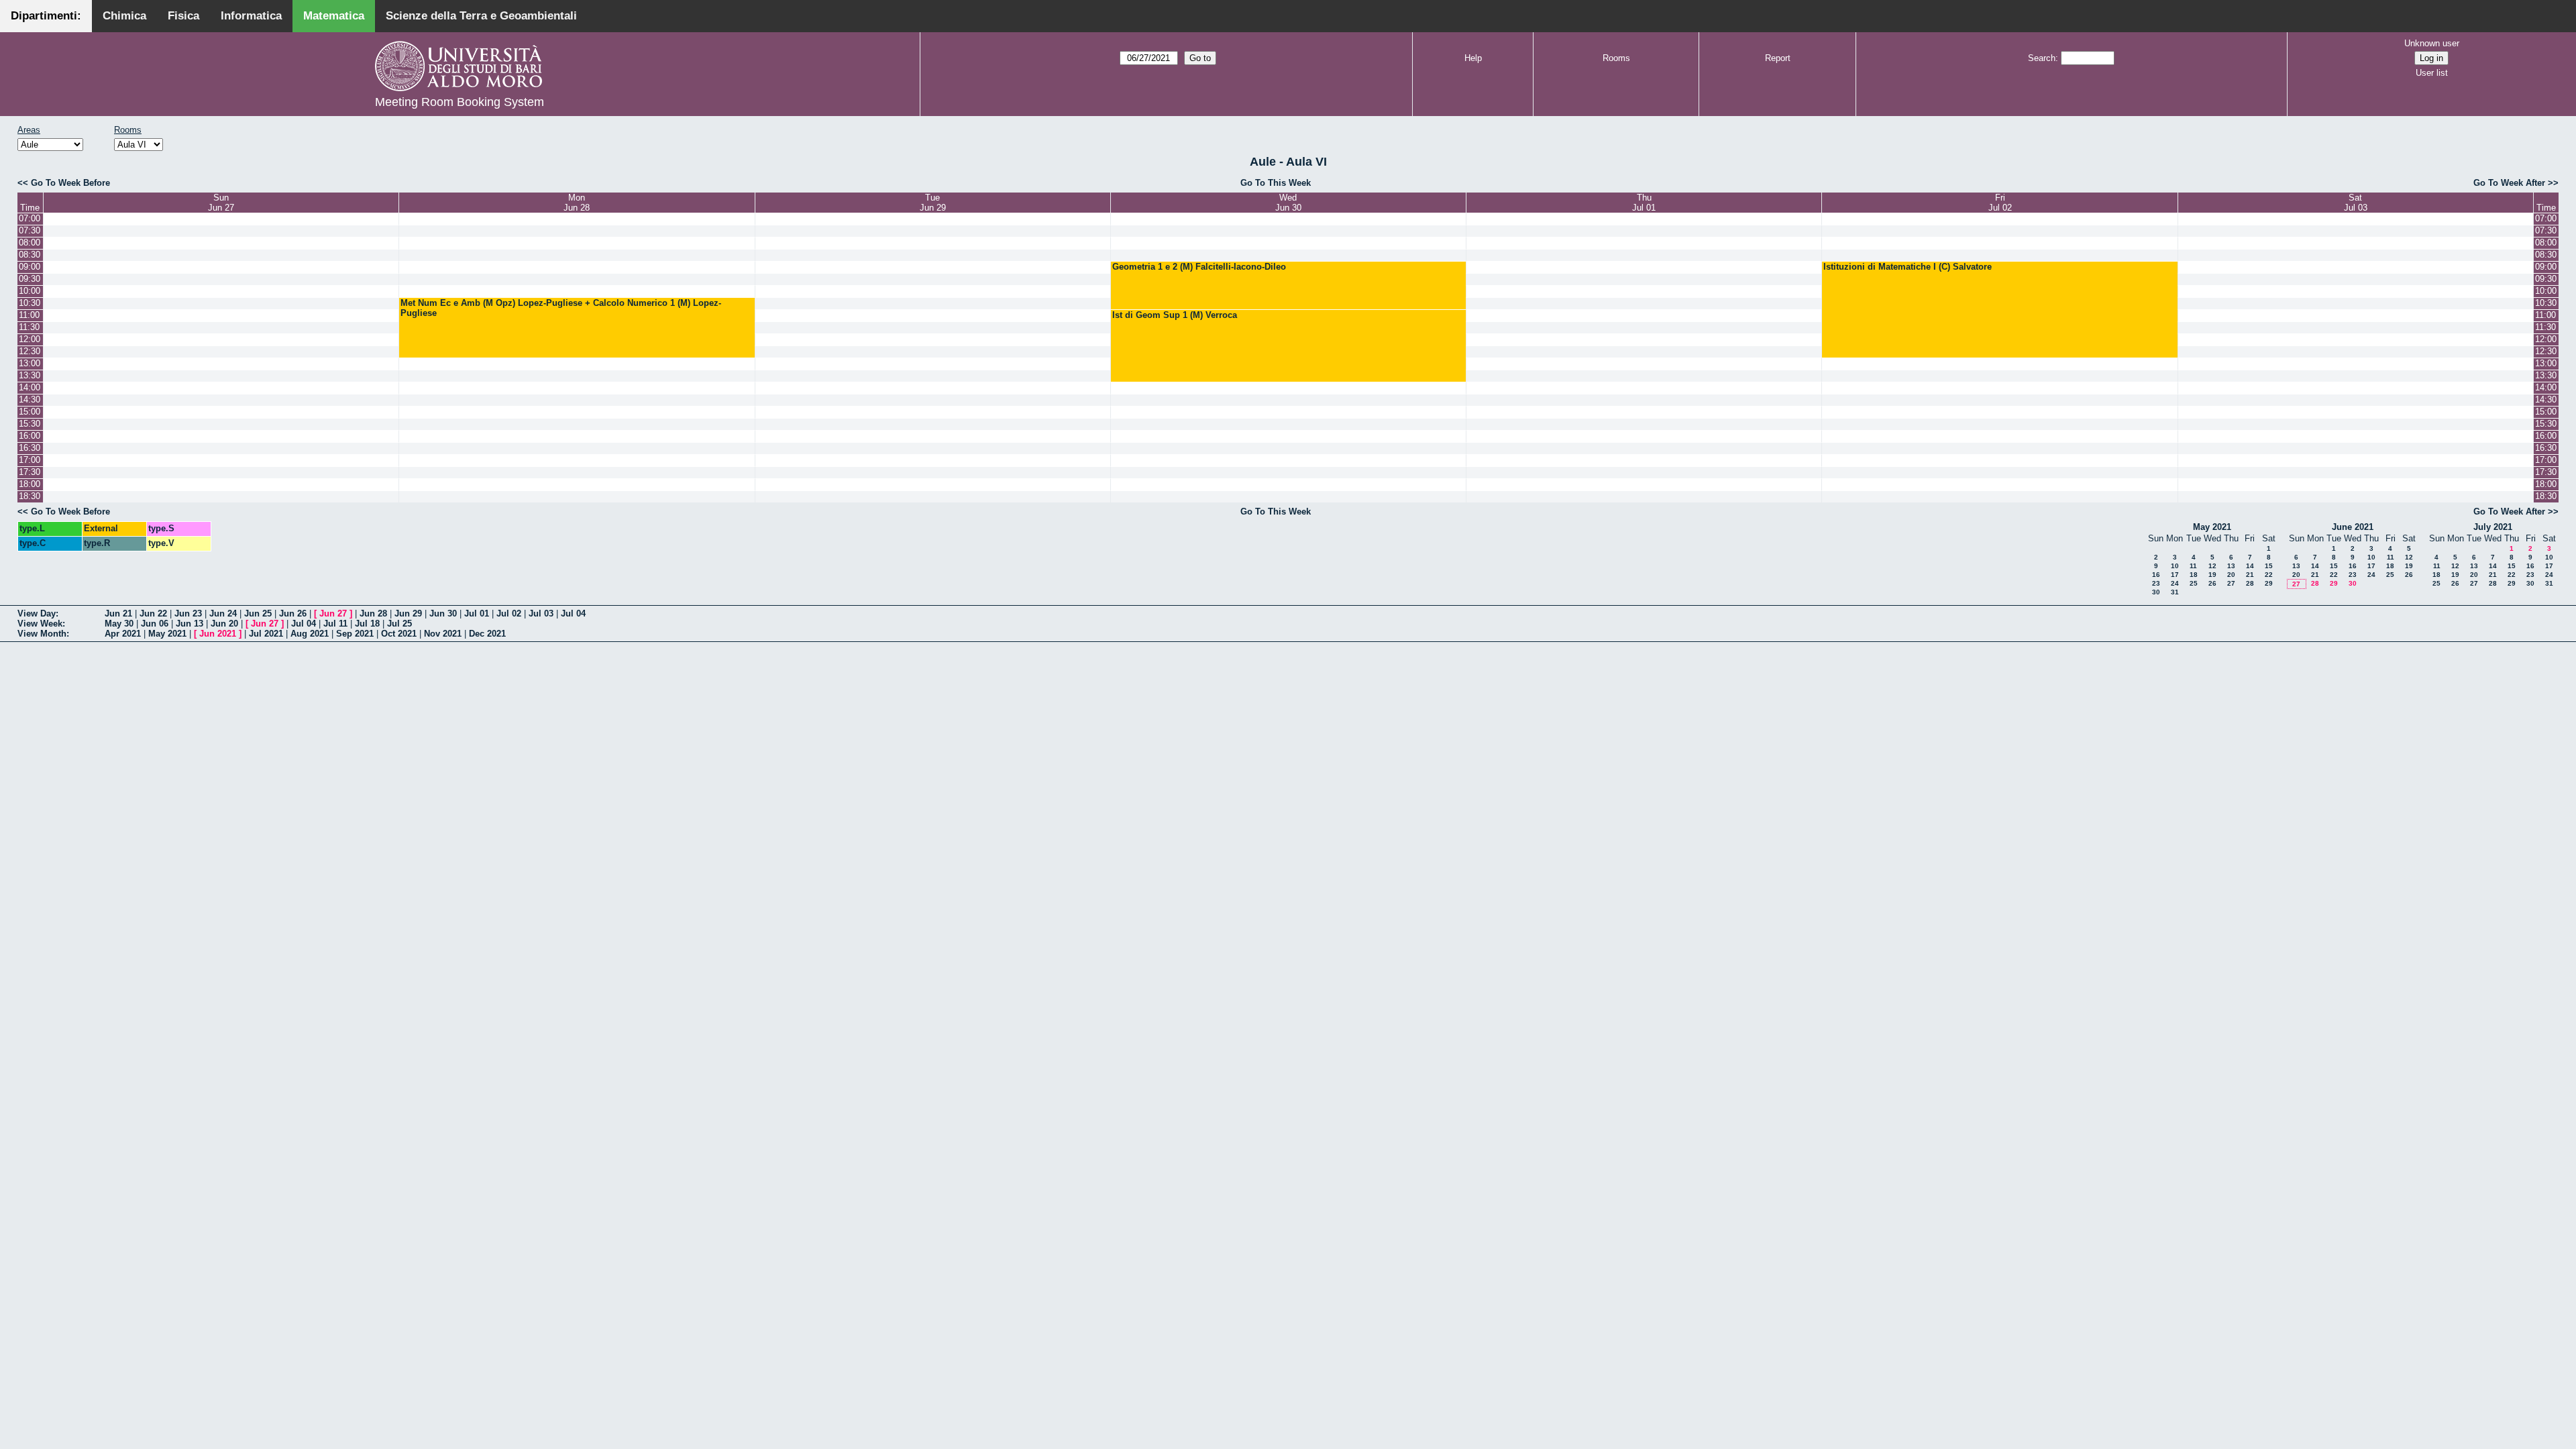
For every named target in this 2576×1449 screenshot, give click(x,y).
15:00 (30, 412)
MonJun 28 (577, 203)
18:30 (30, 496)
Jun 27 (333, 613)
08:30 (30, 255)
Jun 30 (443, 613)
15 (2269, 566)
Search (2042, 58)
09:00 (30, 267)
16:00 (30, 436)
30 (2156, 592)
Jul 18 (367, 624)
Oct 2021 (399, 634)
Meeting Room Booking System (460, 102)
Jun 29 (408, 613)
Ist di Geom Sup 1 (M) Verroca (1175, 315)
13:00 (30, 363)
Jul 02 (509, 613)
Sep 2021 (355, 634)
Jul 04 (573, 613)
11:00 (29, 315)
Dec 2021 (487, 634)
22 (2269, 575)
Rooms (1616, 58)
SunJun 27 (221, 203)
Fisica (183, 16)
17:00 (30, 460)
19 (2212, 575)
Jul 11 (335, 624)
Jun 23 (188, 613)
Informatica (251, 16)
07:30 (30, 230)
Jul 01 (477, 613)
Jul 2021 (266, 634)
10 (2175, 566)
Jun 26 (293, 613)
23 (2156, 583)
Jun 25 (258, 613)
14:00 (30, 387)
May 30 (119, 624)
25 (2194, 583)
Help (1473, 58)
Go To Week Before (70, 183)
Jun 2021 (218, 634)
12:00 (30, 339)
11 (2193, 566)
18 (2194, 575)
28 (2250, 583)
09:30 (30, 279)
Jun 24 (223, 613)
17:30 (30, 472)
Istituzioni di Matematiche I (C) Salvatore (1908, 267)
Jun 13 (190, 624)
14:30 (30, 399)
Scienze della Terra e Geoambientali (481, 16)
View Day (37, 613)
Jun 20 (224, 624)
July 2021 (2493, 527)
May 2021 (2212, 527)
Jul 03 (541, 613)
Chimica (124, 16)
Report (1778, 58)
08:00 (30, 243)
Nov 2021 (443, 634)
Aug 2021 (310, 634)
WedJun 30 (1288, 203)
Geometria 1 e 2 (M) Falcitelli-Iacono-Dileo (1199, 267)
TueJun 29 (933, 203)
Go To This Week (1276, 183)
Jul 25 (399, 624)
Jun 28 (373, 613)
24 (2175, 583)
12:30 (30, 351)
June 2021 (2353, 527)
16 (2156, 575)
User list (2432, 73)
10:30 (30, 303)
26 (2212, 583)
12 (2212, 566)
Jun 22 (153, 613)
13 (2231, 566)
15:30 (30, 424)
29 (2269, 583)
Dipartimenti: (46, 16)
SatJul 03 (2356, 203)
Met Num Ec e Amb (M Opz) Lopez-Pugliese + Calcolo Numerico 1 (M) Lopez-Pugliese (561, 308)
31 (2175, 592)
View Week (40, 624)
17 (2175, 575)
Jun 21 (118, 613)
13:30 (30, 375)
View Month (42, 634)
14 (2250, 566)
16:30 (30, 448)
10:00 (30, 291)
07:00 (30, 218)
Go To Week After (2509, 183)
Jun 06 (155, 624)
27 (2231, 583)
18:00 (30, 484)
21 (2250, 575)
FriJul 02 (2000, 203)
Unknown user (2432, 43)
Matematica (334, 16)
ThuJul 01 (1644, 203)
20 (2231, 575)
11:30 (29, 327)
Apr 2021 (123, 634)
